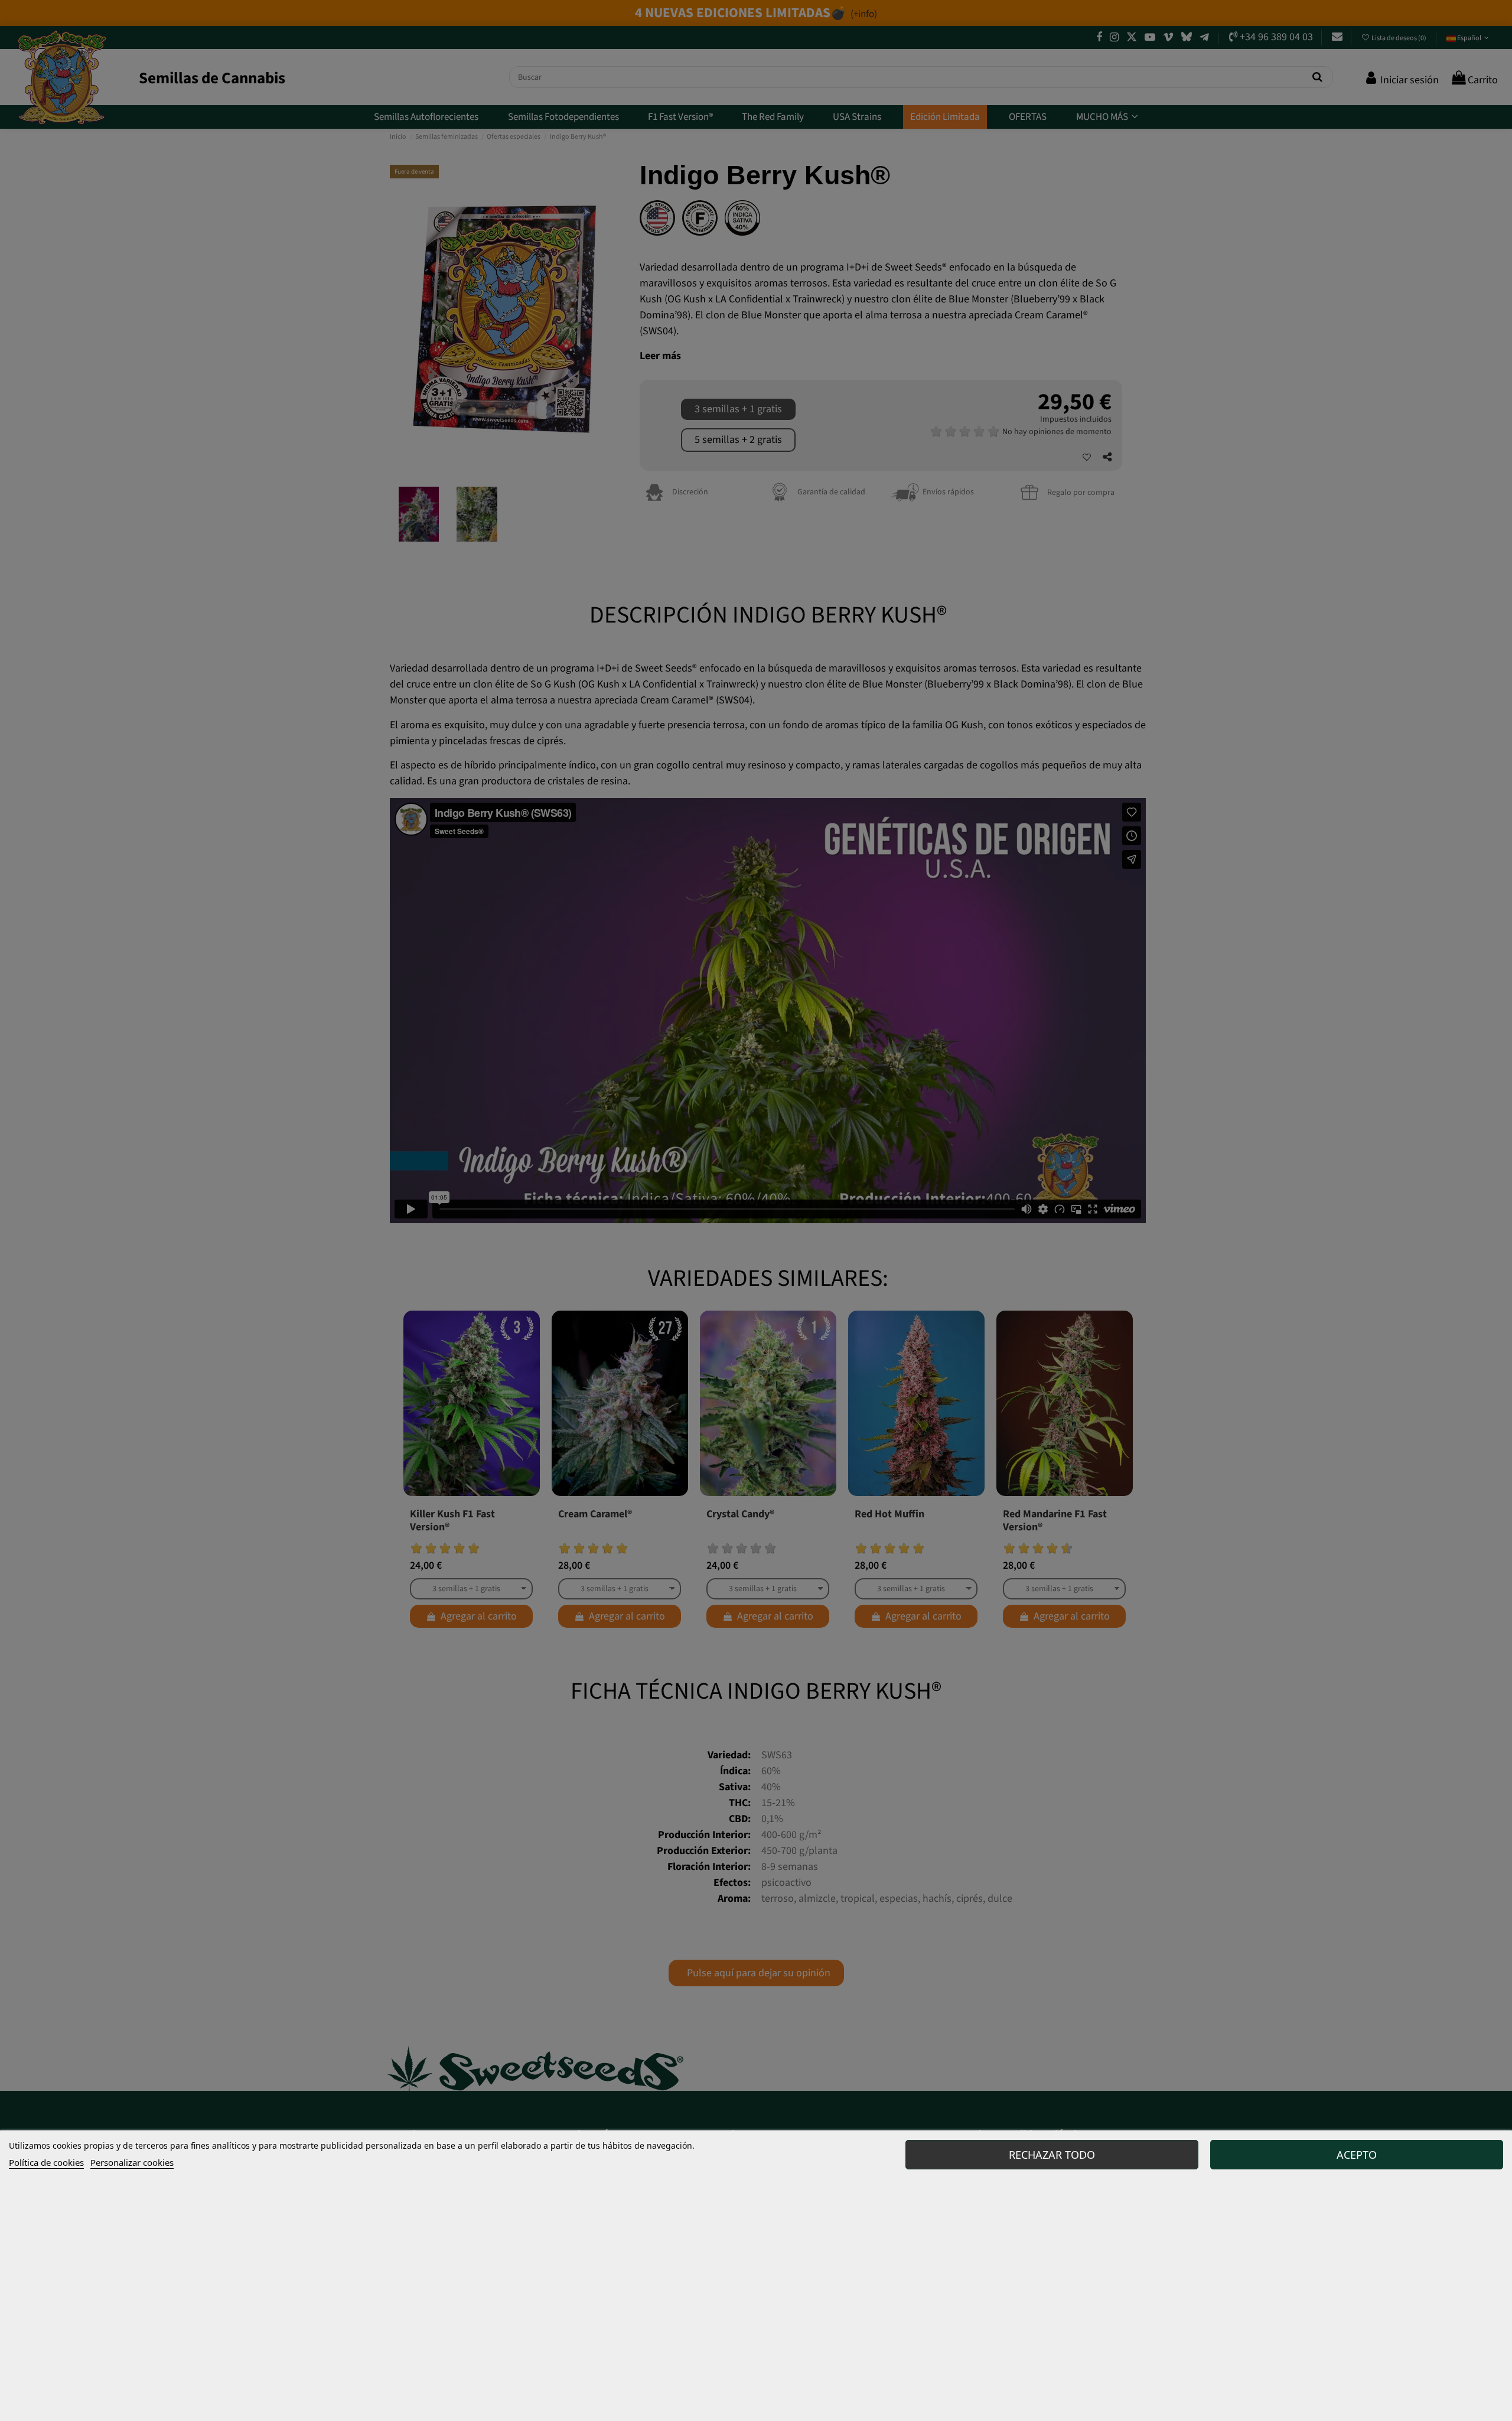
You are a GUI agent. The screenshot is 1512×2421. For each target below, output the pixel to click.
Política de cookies (46, 2162)
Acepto (1357, 2155)
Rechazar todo (1052, 2155)
